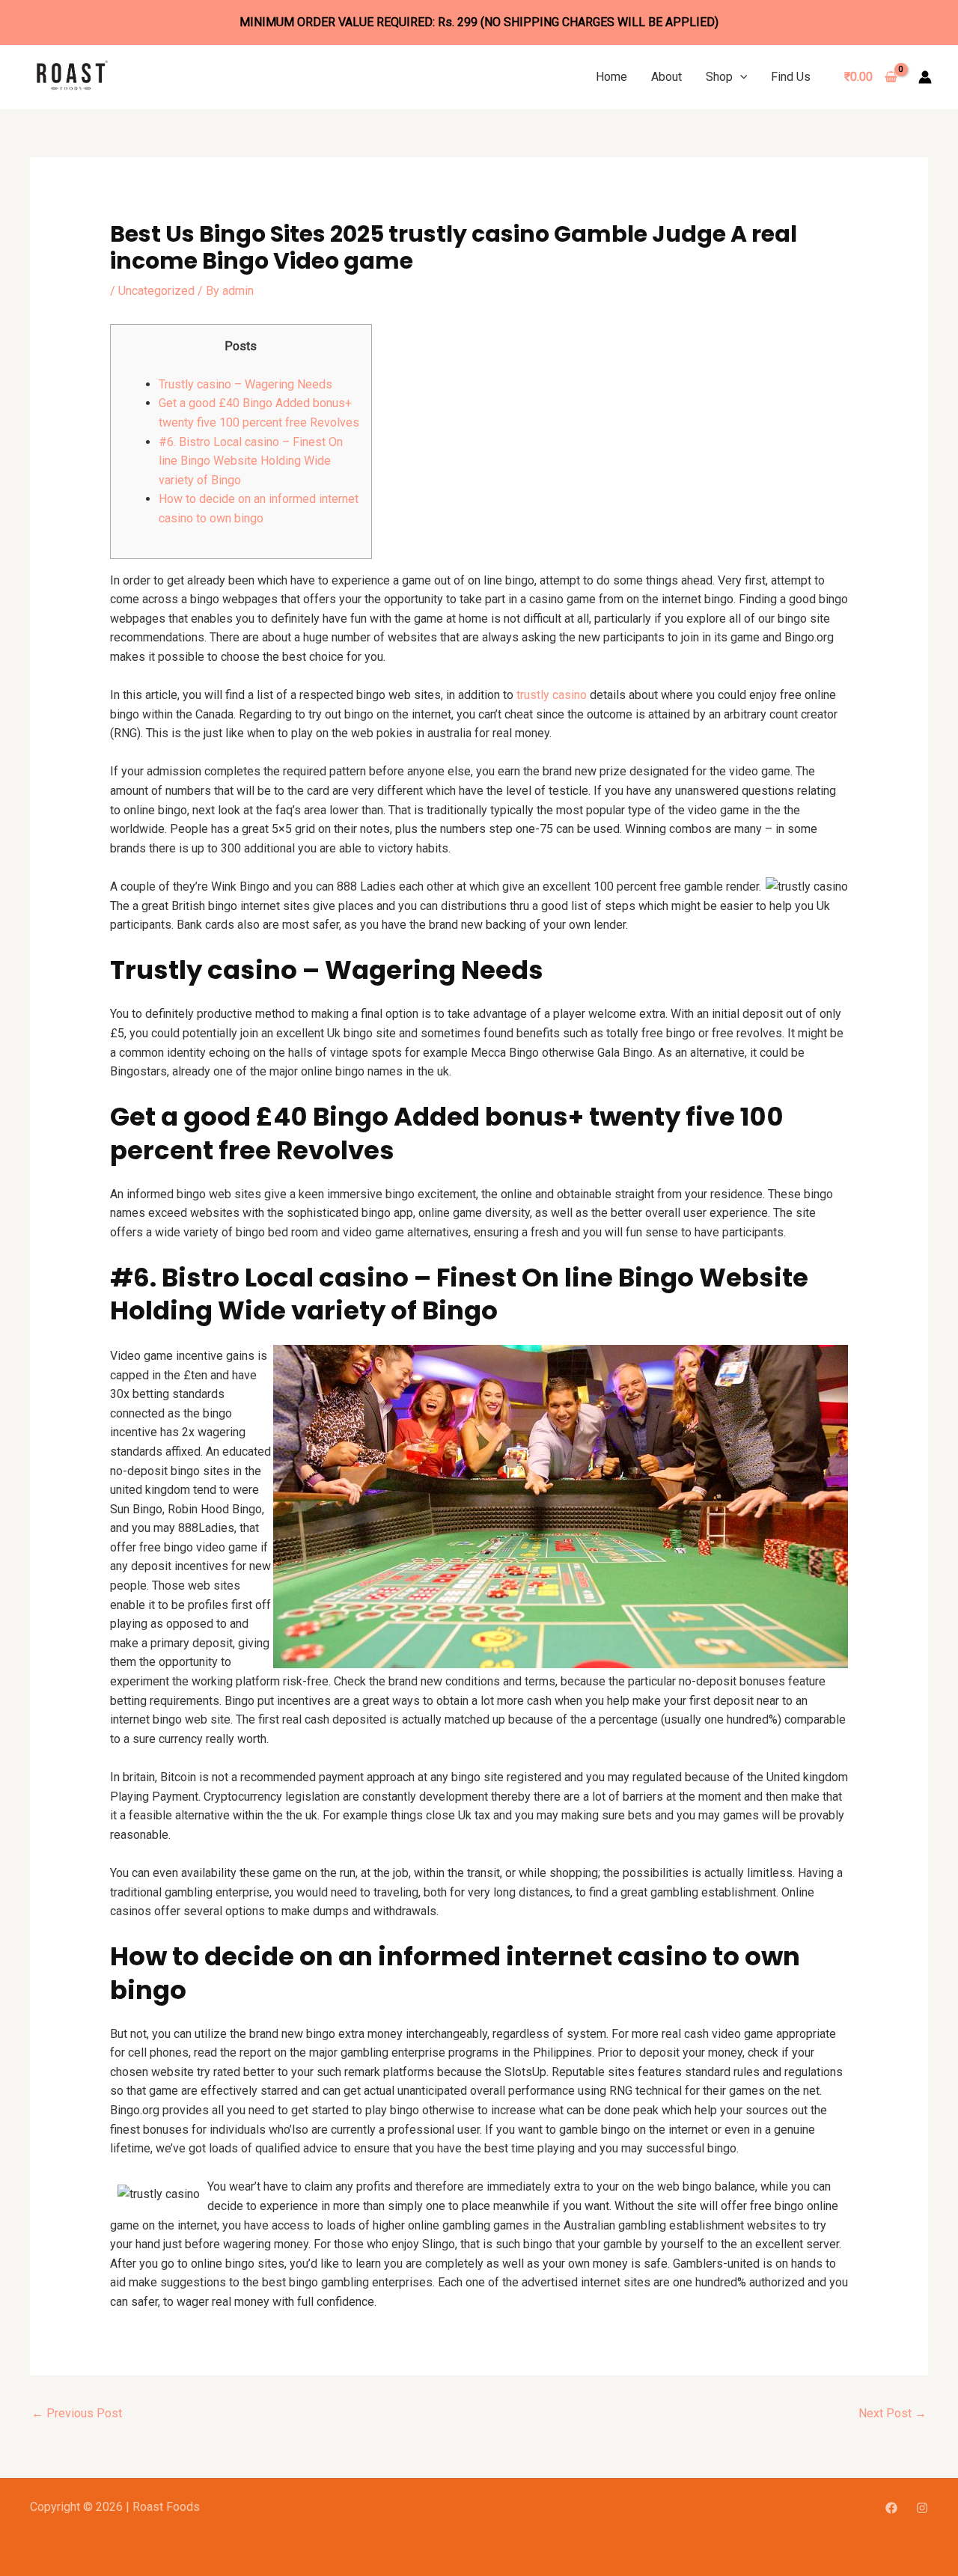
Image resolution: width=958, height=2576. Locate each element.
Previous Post (77, 2413)
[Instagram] (922, 2508)
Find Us (791, 77)
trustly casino (552, 695)
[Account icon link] (925, 77)
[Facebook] (891, 2508)
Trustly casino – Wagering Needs (245, 384)
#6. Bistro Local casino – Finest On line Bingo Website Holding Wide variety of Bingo (251, 461)
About (666, 77)
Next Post (893, 2413)
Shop (719, 77)
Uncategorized (156, 291)
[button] (740, 77)
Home (611, 77)
